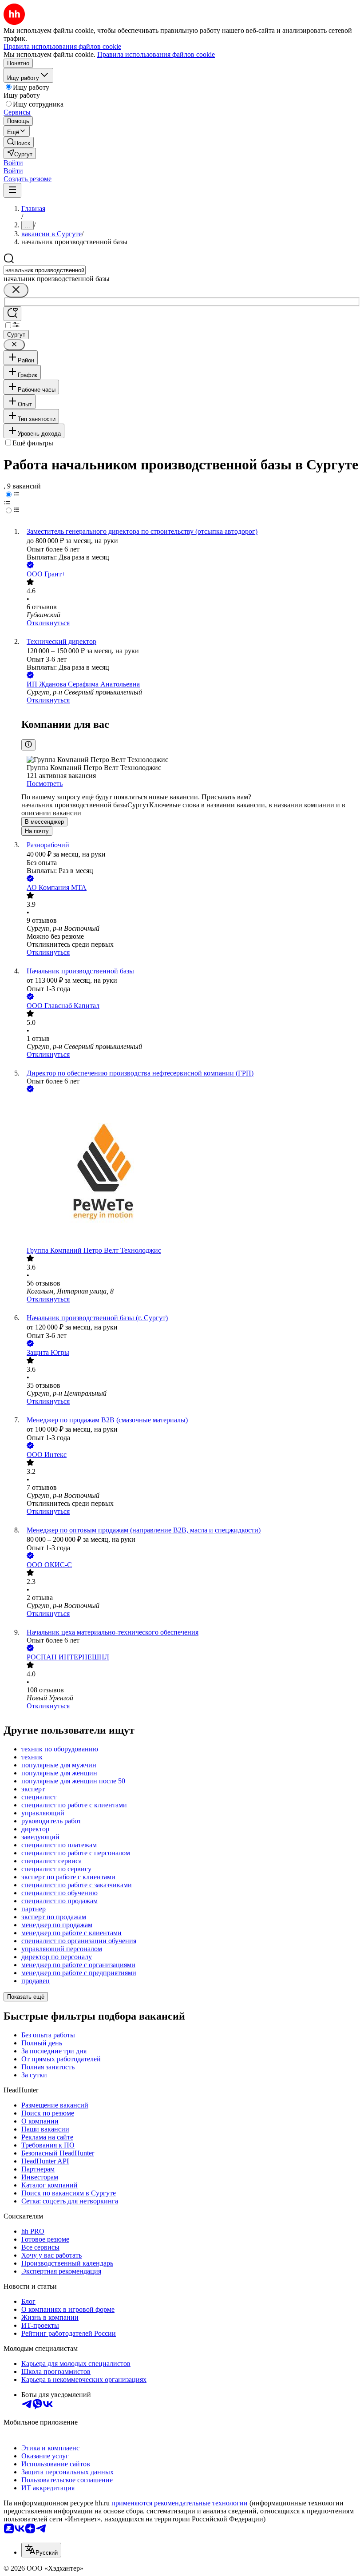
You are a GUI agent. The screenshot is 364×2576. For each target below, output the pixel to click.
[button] (13, 163)
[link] (19, 142)
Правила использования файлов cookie (156, 54)
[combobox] (45, 270)
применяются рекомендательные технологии (180, 2503)
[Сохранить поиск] (12, 314)
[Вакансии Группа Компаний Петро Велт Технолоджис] (191, 1170)
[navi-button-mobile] (12, 190)
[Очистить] (16, 290)
